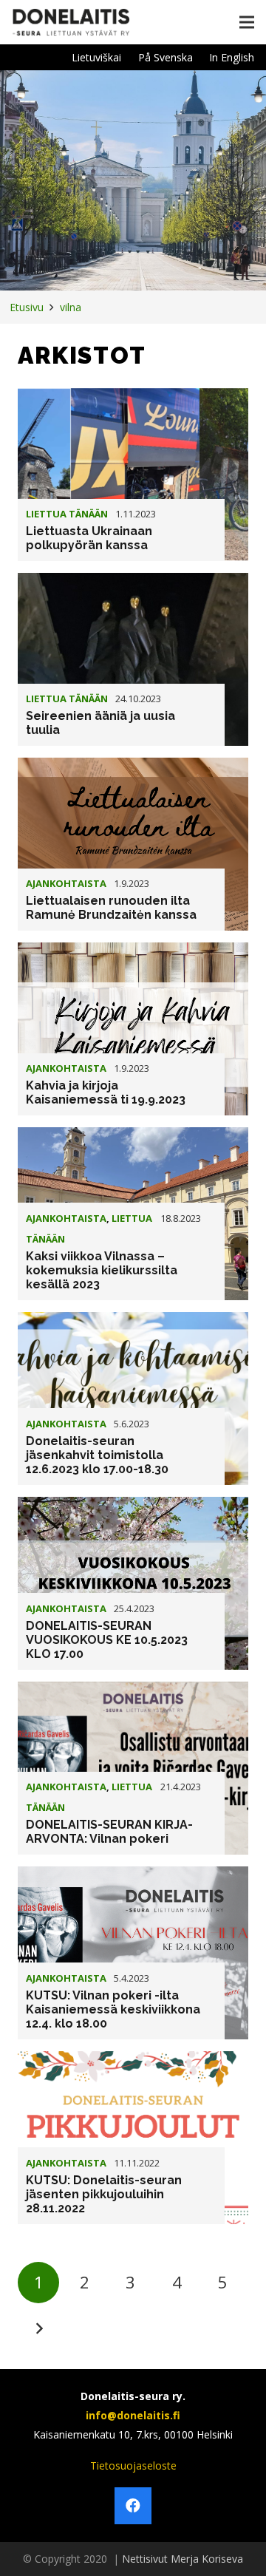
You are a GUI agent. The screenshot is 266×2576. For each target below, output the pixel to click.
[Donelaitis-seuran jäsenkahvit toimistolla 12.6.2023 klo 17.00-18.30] (133, 1399)
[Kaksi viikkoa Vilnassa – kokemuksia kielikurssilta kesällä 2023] (133, 1214)
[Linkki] (71, 22)
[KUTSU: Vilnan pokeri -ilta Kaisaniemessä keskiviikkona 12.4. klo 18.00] (133, 1953)
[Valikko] (247, 22)
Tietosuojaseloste (133, 2465)
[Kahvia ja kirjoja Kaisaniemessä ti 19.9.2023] (133, 1029)
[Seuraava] (38, 2328)
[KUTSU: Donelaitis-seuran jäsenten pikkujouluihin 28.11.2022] (133, 2138)
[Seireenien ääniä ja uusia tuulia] (133, 659)
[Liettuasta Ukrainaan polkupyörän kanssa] (133, 475)
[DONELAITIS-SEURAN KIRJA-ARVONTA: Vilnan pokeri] (133, 1768)
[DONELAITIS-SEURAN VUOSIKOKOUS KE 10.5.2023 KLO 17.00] (133, 1583)
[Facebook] (133, 2506)
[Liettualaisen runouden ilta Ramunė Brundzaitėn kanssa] (133, 844)
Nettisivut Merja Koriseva (183, 2559)
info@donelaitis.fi (133, 2415)
